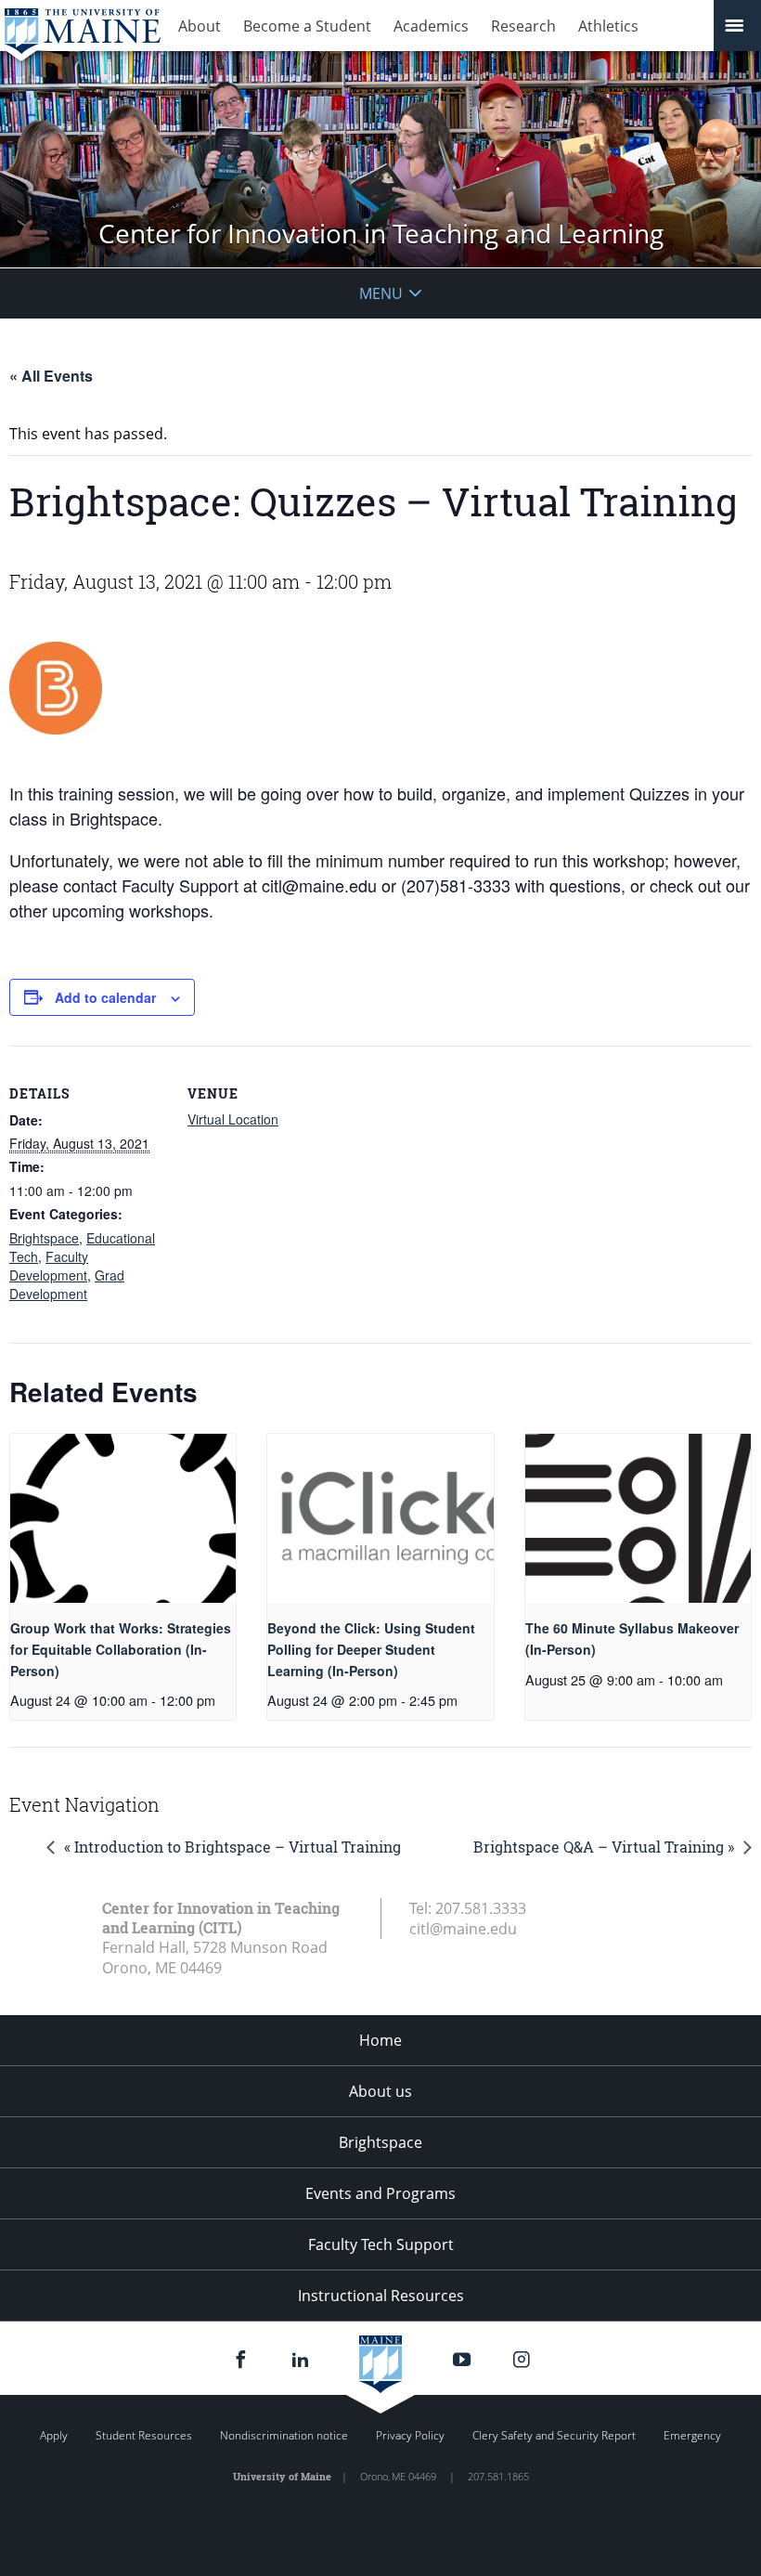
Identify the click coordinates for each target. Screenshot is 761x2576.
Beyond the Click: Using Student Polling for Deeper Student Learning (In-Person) (371, 1649)
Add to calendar (105, 997)
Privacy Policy (410, 2435)
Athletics (608, 26)
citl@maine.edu (463, 1929)
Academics (431, 26)
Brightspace (44, 1238)
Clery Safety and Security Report (554, 2435)
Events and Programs (380, 2193)
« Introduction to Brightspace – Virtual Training (232, 1847)
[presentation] (123, 1518)
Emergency (692, 2435)
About (200, 26)
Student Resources (144, 2435)
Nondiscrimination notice (284, 2435)
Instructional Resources (381, 2296)
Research (523, 26)
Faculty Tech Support (381, 2244)
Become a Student (307, 26)
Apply (54, 2435)
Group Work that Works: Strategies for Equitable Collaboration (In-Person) (121, 1649)
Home (380, 2040)
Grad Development (67, 1284)
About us (380, 2091)
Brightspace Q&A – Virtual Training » (604, 1847)
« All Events (51, 376)
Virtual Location (233, 1119)
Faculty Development (49, 1266)
